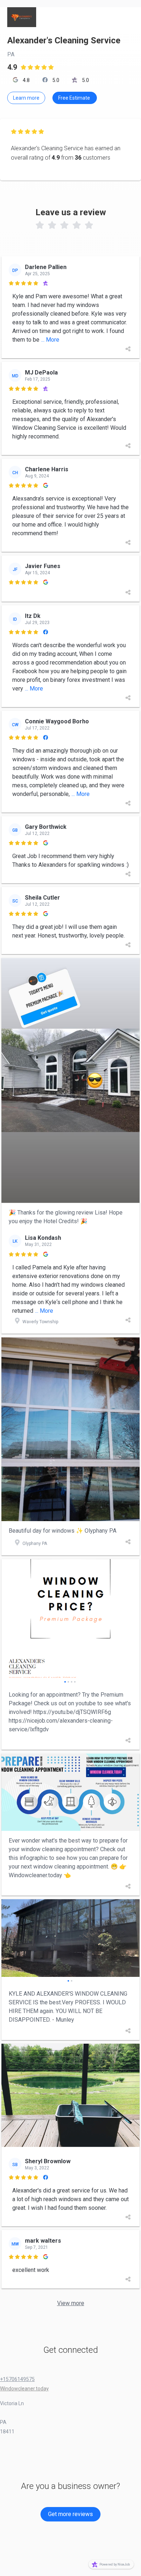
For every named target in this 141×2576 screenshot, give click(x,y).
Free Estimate (75, 98)
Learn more (26, 98)
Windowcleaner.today (24, 2389)
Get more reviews (70, 2514)
